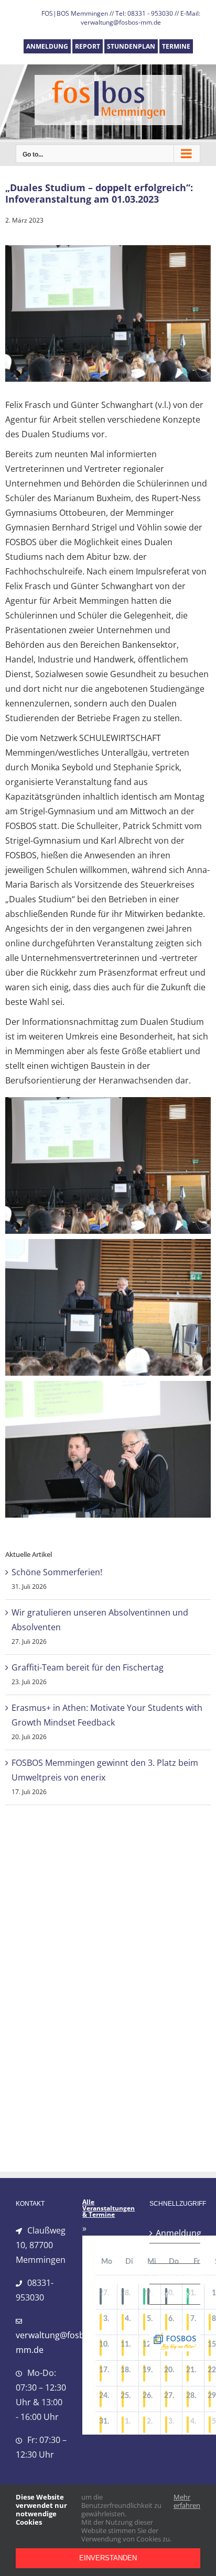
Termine (172, 2294)
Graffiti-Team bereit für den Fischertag (88, 1667)
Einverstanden (108, 2558)
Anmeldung (175, 2233)
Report (169, 2253)
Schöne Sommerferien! (57, 1572)
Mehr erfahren (187, 2501)
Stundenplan (175, 2274)
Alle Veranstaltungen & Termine (109, 2208)
